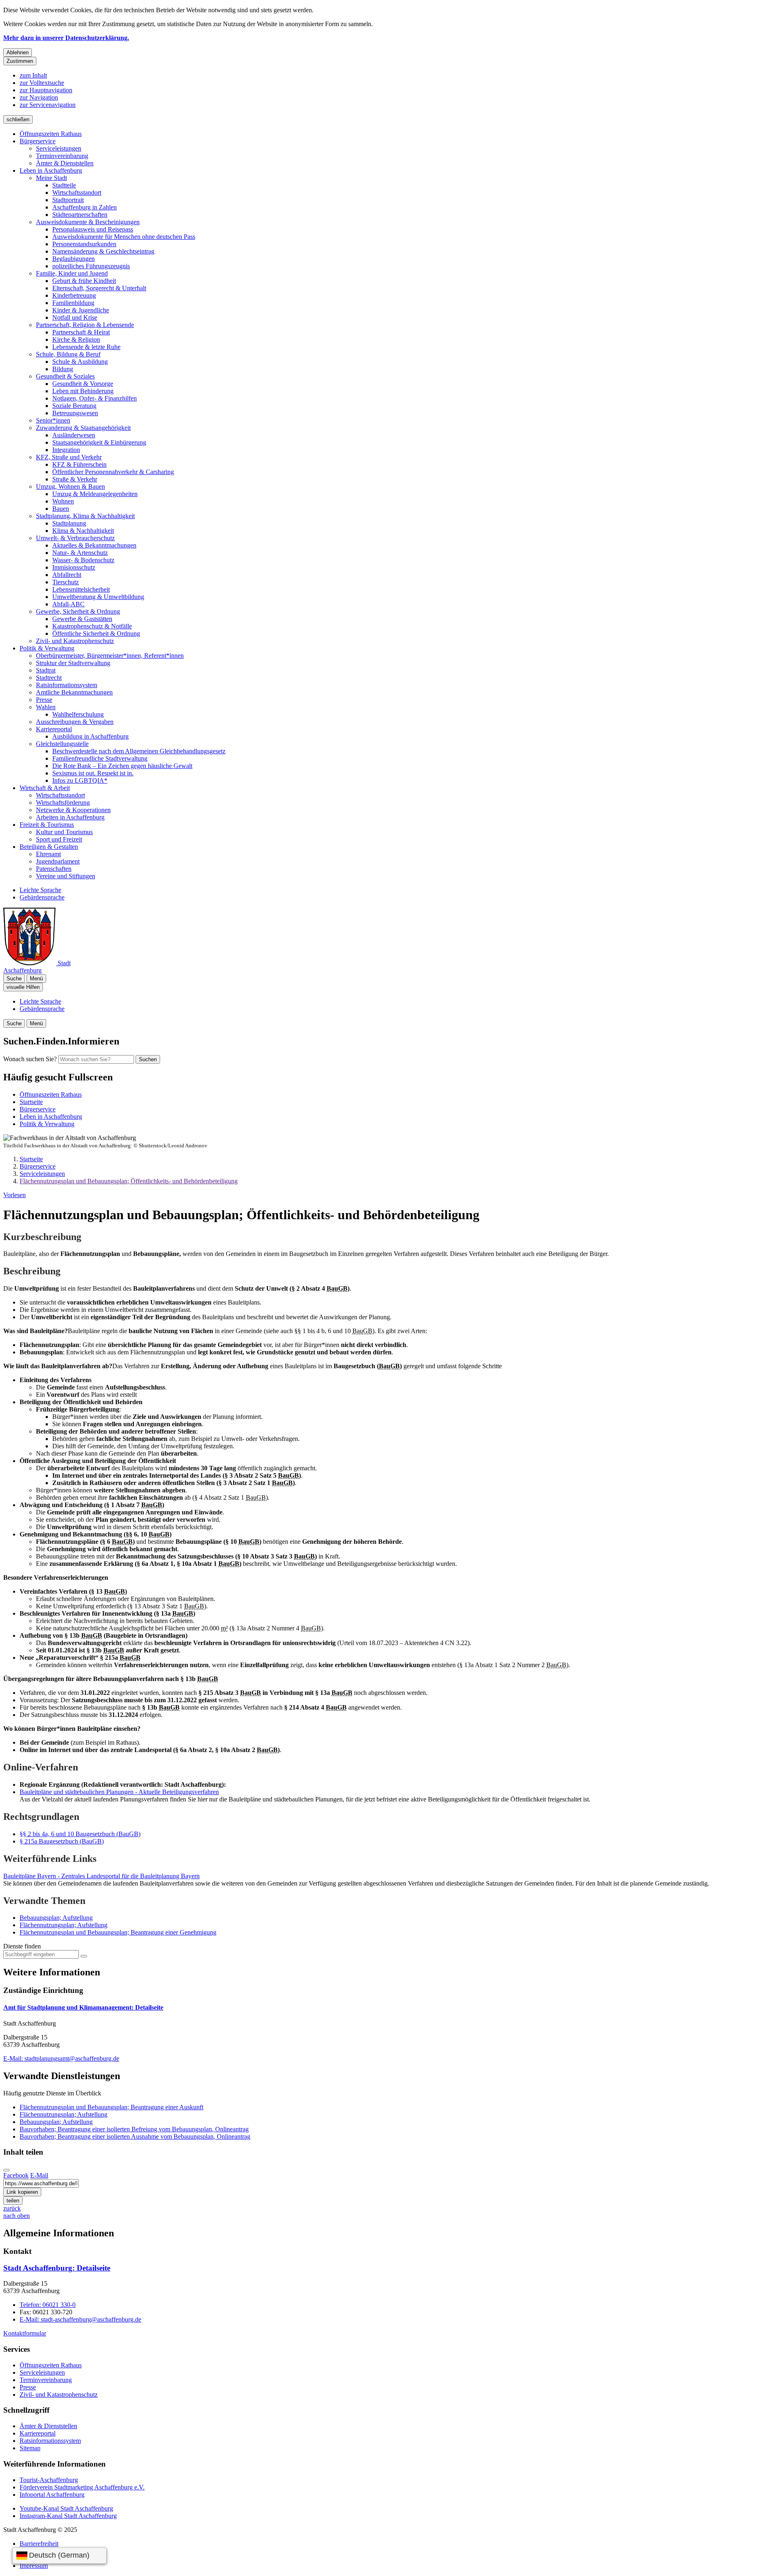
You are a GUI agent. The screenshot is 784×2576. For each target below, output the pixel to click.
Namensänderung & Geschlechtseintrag (103, 251)
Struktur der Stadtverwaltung (73, 663)
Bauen (61, 509)
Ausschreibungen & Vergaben (75, 722)
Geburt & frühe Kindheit (84, 281)
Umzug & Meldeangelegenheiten (95, 494)
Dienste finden (22, 1946)
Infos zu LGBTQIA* (80, 780)
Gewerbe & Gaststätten (82, 619)
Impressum (34, 2566)
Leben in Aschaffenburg (51, 170)
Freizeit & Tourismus (47, 825)
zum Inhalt (33, 75)
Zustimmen (20, 61)
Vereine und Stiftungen (66, 876)
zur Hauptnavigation (46, 90)
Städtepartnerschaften (80, 215)
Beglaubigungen (73, 259)
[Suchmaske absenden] (84, 1956)
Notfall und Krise (75, 317)
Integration (66, 450)
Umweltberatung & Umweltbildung (98, 597)
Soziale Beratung (74, 406)
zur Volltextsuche (42, 83)
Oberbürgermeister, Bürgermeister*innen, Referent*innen (110, 656)
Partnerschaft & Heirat (81, 332)
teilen (13, 2201)
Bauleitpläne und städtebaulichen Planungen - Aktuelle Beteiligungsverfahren (119, 1792)
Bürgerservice (38, 141)
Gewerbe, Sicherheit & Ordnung (78, 611)
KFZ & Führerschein (79, 464)
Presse (44, 700)
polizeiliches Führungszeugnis (91, 266)
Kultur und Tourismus (64, 832)
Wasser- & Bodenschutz (83, 560)
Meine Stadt (51, 178)
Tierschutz (66, 582)
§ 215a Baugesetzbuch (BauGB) (62, 1841)
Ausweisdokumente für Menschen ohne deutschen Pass (124, 237)
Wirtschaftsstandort (77, 193)
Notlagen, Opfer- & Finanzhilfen (95, 398)
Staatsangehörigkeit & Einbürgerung (99, 442)
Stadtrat (46, 670)
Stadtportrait (68, 200)
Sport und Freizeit (59, 839)
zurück (12, 2208)
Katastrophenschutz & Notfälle (92, 626)
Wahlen (46, 707)
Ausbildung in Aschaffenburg (90, 736)
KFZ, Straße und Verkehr (69, 457)
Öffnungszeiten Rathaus (51, 134)
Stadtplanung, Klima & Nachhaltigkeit (85, 516)
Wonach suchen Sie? (30, 1059)
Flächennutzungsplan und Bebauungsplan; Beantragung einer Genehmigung (118, 1932)
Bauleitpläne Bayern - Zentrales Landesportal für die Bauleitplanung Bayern (101, 1876)
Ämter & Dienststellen (65, 163)
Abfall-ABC (68, 604)
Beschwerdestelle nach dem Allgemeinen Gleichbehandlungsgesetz (139, 751)
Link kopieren (22, 2192)
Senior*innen (53, 420)
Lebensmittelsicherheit (81, 589)
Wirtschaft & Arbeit (45, 788)
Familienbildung (73, 303)
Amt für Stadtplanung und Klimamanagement (83, 2007)
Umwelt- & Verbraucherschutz (75, 538)
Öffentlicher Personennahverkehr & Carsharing (113, 472)
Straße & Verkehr (75, 479)
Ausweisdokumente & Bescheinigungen (88, 222)
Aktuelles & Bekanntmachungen (94, 545)
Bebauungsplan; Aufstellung (56, 1918)
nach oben (17, 2216)
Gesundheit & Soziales (65, 376)
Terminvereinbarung (62, 156)
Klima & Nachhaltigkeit (83, 531)
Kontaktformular (25, 2333)
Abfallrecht (67, 575)
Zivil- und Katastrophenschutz (75, 641)
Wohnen (63, 501)
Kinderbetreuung (74, 295)
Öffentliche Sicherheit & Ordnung (96, 633)
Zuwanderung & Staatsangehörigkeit (83, 428)
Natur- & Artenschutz (80, 553)
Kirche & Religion (76, 340)
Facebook (16, 2175)
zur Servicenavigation (48, 105)
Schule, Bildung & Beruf (68, 354)
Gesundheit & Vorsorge (83, 384)
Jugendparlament (58, 861)
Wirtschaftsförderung (63, 803)
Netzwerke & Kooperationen (73, 810)
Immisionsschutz (74, 567)
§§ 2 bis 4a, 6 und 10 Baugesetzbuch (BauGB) (80, 1834)
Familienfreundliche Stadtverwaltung (100, 758)
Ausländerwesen (74, 435)
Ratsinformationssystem (67, 685)
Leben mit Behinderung (83, 391)
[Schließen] (7, 2170)
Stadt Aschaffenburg (57, 2268)
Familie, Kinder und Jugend (72, 273)
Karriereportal (54, 729)
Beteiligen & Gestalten (49, 847)
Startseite (31, 1159)
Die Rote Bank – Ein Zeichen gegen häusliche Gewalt (122, 766)
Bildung (63, 369)
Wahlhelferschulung (78, 714)
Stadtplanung (69, 523)
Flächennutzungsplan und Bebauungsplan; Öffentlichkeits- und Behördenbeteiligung (129, 1181)
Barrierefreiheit (39, 2544)
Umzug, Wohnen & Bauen (70, 486)
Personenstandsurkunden (84, 244)
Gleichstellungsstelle (62, 744)
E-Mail (39, 2175)
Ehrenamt (48, 854)
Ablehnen (18, 52)
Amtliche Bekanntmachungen (74, 692)
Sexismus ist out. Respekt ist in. (93, 773)
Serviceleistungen (59, 148)
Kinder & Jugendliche (81, 310)
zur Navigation (39, 97)
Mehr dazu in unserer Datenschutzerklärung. (66, 38)
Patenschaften (54, 869)
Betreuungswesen (75, 413)
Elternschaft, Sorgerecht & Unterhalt (99, 288)
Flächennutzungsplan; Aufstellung (63, 1925)
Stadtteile (64, 185)
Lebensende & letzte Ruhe (86, 347)
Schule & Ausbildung (80, 362)
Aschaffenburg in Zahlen (85, 207)
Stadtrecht (49, 678)
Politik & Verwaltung (47, 648)
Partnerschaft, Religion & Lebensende (85, 325)
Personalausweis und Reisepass (93, 229)
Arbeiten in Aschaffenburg (70, 817)
